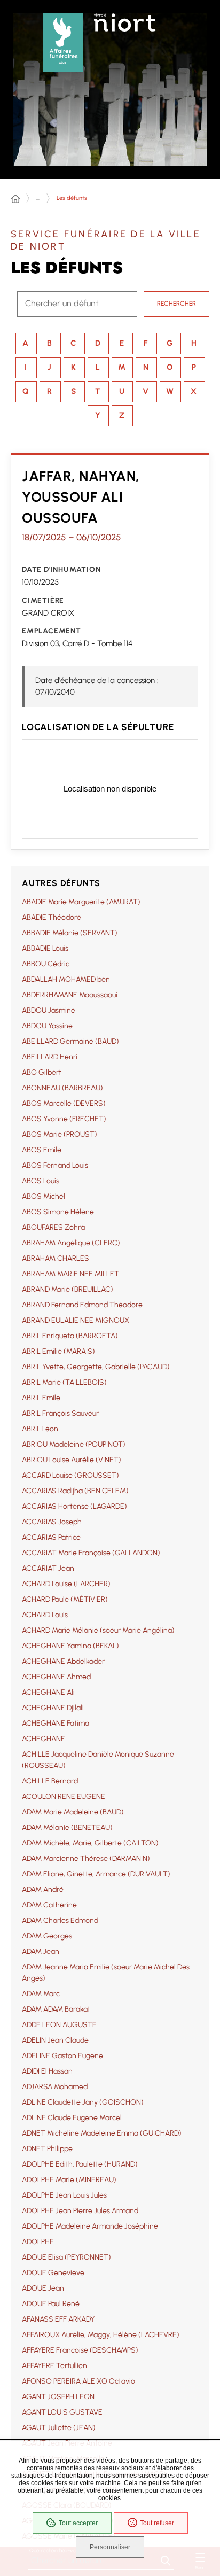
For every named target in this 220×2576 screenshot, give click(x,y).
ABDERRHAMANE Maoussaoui (70, 995)
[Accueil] (15, 199)
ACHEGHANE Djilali (53, 1708)
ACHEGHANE (44, 1739)
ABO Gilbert (42, 1072)
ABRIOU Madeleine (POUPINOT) (74, 1444)
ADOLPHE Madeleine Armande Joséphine (90, 2226)
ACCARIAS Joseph (52, 1522)
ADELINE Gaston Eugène (62, 2056)
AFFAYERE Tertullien (54, 2366)
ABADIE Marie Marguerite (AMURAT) (81, 902)
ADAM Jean (41, 1952)
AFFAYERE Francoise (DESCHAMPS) (80, 2350)
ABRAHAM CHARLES (56, 1258)
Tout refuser (157, 2523)
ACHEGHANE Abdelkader (63, 1661)
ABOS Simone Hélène (58, 1212)
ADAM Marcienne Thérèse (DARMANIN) (86, 1859)
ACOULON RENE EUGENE (64, 1797)
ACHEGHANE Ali (48, 1692)
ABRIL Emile (41, 1398)
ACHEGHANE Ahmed (56, 1677)
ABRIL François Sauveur (60, 1413)
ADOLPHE (38, 2242)
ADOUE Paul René (51, 2304)
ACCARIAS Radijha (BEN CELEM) (75, 1491)
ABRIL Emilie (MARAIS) (58, 1351)
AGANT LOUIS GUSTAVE (62, 2412)
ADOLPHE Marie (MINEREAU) (69, 2180)
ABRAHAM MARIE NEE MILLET (70, 1274)
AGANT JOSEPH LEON (58, 2397)
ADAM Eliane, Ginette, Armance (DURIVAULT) (96, 1874)
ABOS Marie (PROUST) (60, 1134)
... (38, 198)
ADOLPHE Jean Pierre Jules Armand (80, 2211)
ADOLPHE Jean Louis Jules (64, 2195)
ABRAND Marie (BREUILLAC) (68, 1289)
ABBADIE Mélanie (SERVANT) (70, 933)
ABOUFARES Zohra (53, 1227)
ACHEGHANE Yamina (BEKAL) (70, 1646)
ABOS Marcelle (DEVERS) (64, 1103)
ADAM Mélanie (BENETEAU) (67, 1828)
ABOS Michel (44, 1196)
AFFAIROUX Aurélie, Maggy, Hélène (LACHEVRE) (101, 2335)
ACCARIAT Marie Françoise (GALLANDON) (91, 1553)
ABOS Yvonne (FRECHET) (64, 1119)
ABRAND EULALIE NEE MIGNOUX (76, 1320)
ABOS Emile (42, 1150)
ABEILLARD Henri (50, 1057)
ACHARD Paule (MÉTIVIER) (65, 1599)
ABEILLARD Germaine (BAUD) (70, 1041)
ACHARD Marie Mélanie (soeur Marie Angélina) (98, 1630)
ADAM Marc (41, 1994)
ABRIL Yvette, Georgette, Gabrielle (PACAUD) (96, 1367)
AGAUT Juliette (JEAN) (59, 2428)
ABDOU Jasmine (49, 1010)
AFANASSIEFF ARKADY (58, 2319)
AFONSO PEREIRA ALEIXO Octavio (78, 2381)
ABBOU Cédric (46, 964)
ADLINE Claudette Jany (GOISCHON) (83, 2102)
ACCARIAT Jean (48, 1568)
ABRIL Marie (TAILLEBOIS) (64, 1382)
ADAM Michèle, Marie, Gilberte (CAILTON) (90, 1843)
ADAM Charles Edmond (60, 1921)
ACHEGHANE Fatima (56, 1723)
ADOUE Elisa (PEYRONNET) (66, 2257)
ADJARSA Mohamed (55, 2087)
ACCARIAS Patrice (51, 1537)
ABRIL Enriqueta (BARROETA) (70, 1336)
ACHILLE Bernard (50, 1781)
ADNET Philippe (47, 2149)
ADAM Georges (47, 1936)
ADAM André (43, 1890)
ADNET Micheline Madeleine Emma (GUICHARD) (102, 2133)
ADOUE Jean (43, 2288)
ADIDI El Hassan (47, 2071)
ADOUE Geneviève (53, 2273)
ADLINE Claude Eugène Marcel (72, 2118)
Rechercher (176, 304)
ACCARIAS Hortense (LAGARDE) (74, 1506)
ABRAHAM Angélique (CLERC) (71, 1243)
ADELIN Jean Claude (55, 2040)
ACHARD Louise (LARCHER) (66, 1584)
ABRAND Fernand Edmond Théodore (82, 1305)
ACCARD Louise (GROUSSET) (70, 1475)
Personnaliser (110, 2547)
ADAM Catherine (49, 1905)
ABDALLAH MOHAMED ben (66, 979)
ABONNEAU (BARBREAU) (62, 1088)
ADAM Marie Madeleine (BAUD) (73, 1812)
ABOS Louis (41, 1181)
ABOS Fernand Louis (55, 1165)
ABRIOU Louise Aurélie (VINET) (72, 1460)
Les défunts (72, 198)
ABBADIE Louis (45, 948)
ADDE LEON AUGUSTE (59, 2025)
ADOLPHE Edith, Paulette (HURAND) (80, 2164)
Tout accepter (78, 2523)
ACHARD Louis (45, 1615)
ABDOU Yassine (47, 1026)
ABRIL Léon (40, 1429)
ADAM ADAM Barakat (56, 2009)
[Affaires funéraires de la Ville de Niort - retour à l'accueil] (63, 40)
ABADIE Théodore (52, 917)
